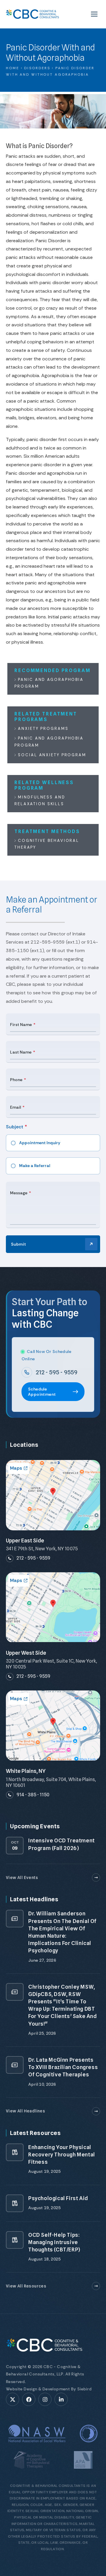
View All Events (22, 1878)
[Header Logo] (32, 14)
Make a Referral (35, 1166)
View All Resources (26, 2286)
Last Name (21, 1052)
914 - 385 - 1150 (33, 1795)
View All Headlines (25, 2111)
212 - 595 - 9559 (57, 1372)
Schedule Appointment (42, 1392)
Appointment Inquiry (40, 1143)
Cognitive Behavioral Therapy (47, 844)
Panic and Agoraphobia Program (49, 683)
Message (19, 1193)
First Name (21, 1025)
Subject (15, 1127)
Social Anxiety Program (51, 755)
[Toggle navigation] (94, 14)
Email (15, 1107)
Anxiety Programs (43, 729)
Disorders (37, 68)
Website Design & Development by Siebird (49, 2389)
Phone (16, 1080)
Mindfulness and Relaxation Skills (40, 801)
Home (13, 68)
